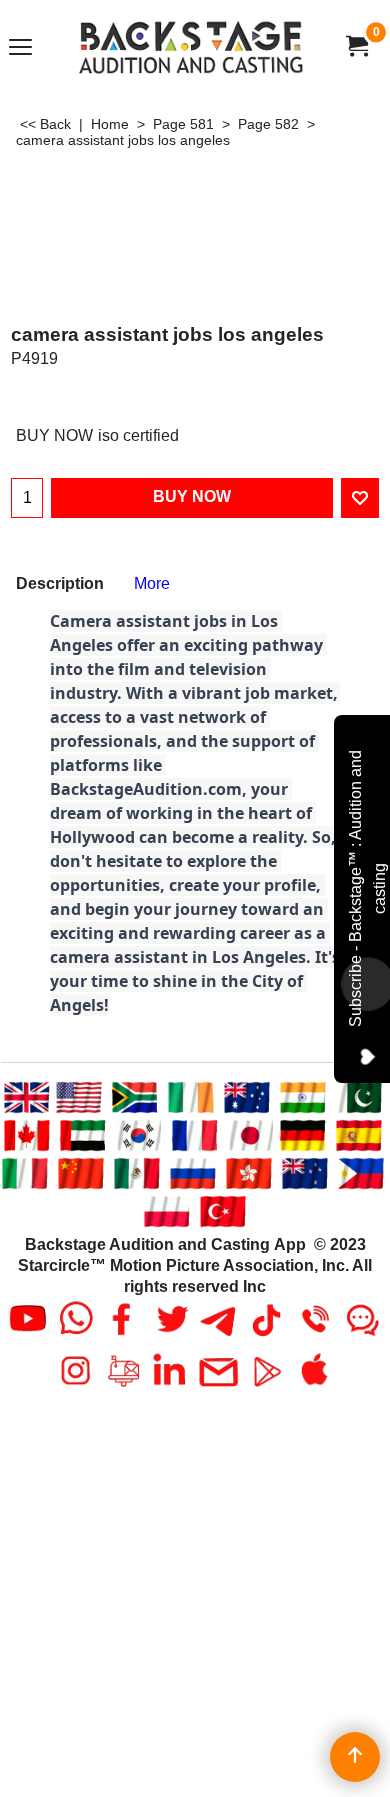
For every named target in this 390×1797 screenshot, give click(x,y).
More (152, 583)
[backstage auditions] (191, 46)
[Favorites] (360, 498)
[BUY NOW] (356, 46)
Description (60, 583)
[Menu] (20, 48)
